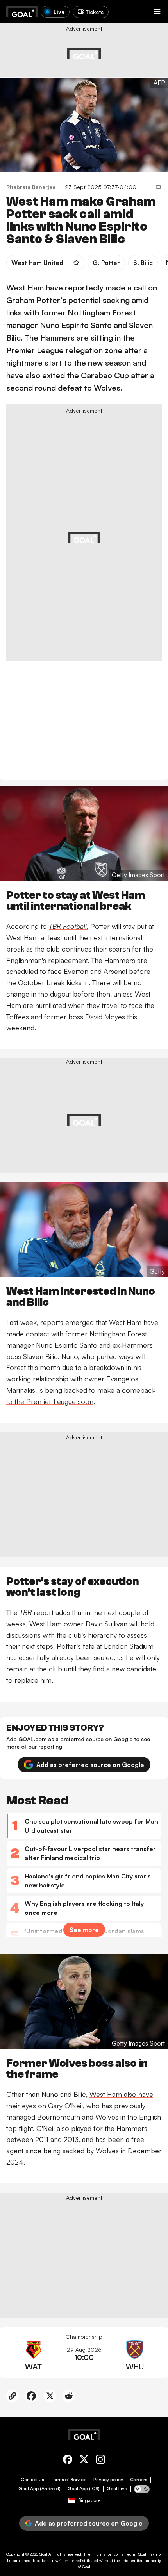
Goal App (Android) (39, 2489)
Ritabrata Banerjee (31, 187)
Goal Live (117, 2489)
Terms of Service (69, 2480)
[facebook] (68, 2461)
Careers (139, 2480)
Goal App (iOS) (84, 2489)
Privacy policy (108, 2480)
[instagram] (100, 2461)
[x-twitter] (84, 2461)
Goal (43, 2554)
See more (84, 1930)
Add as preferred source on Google (90, 1765)
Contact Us (32, 2480)
